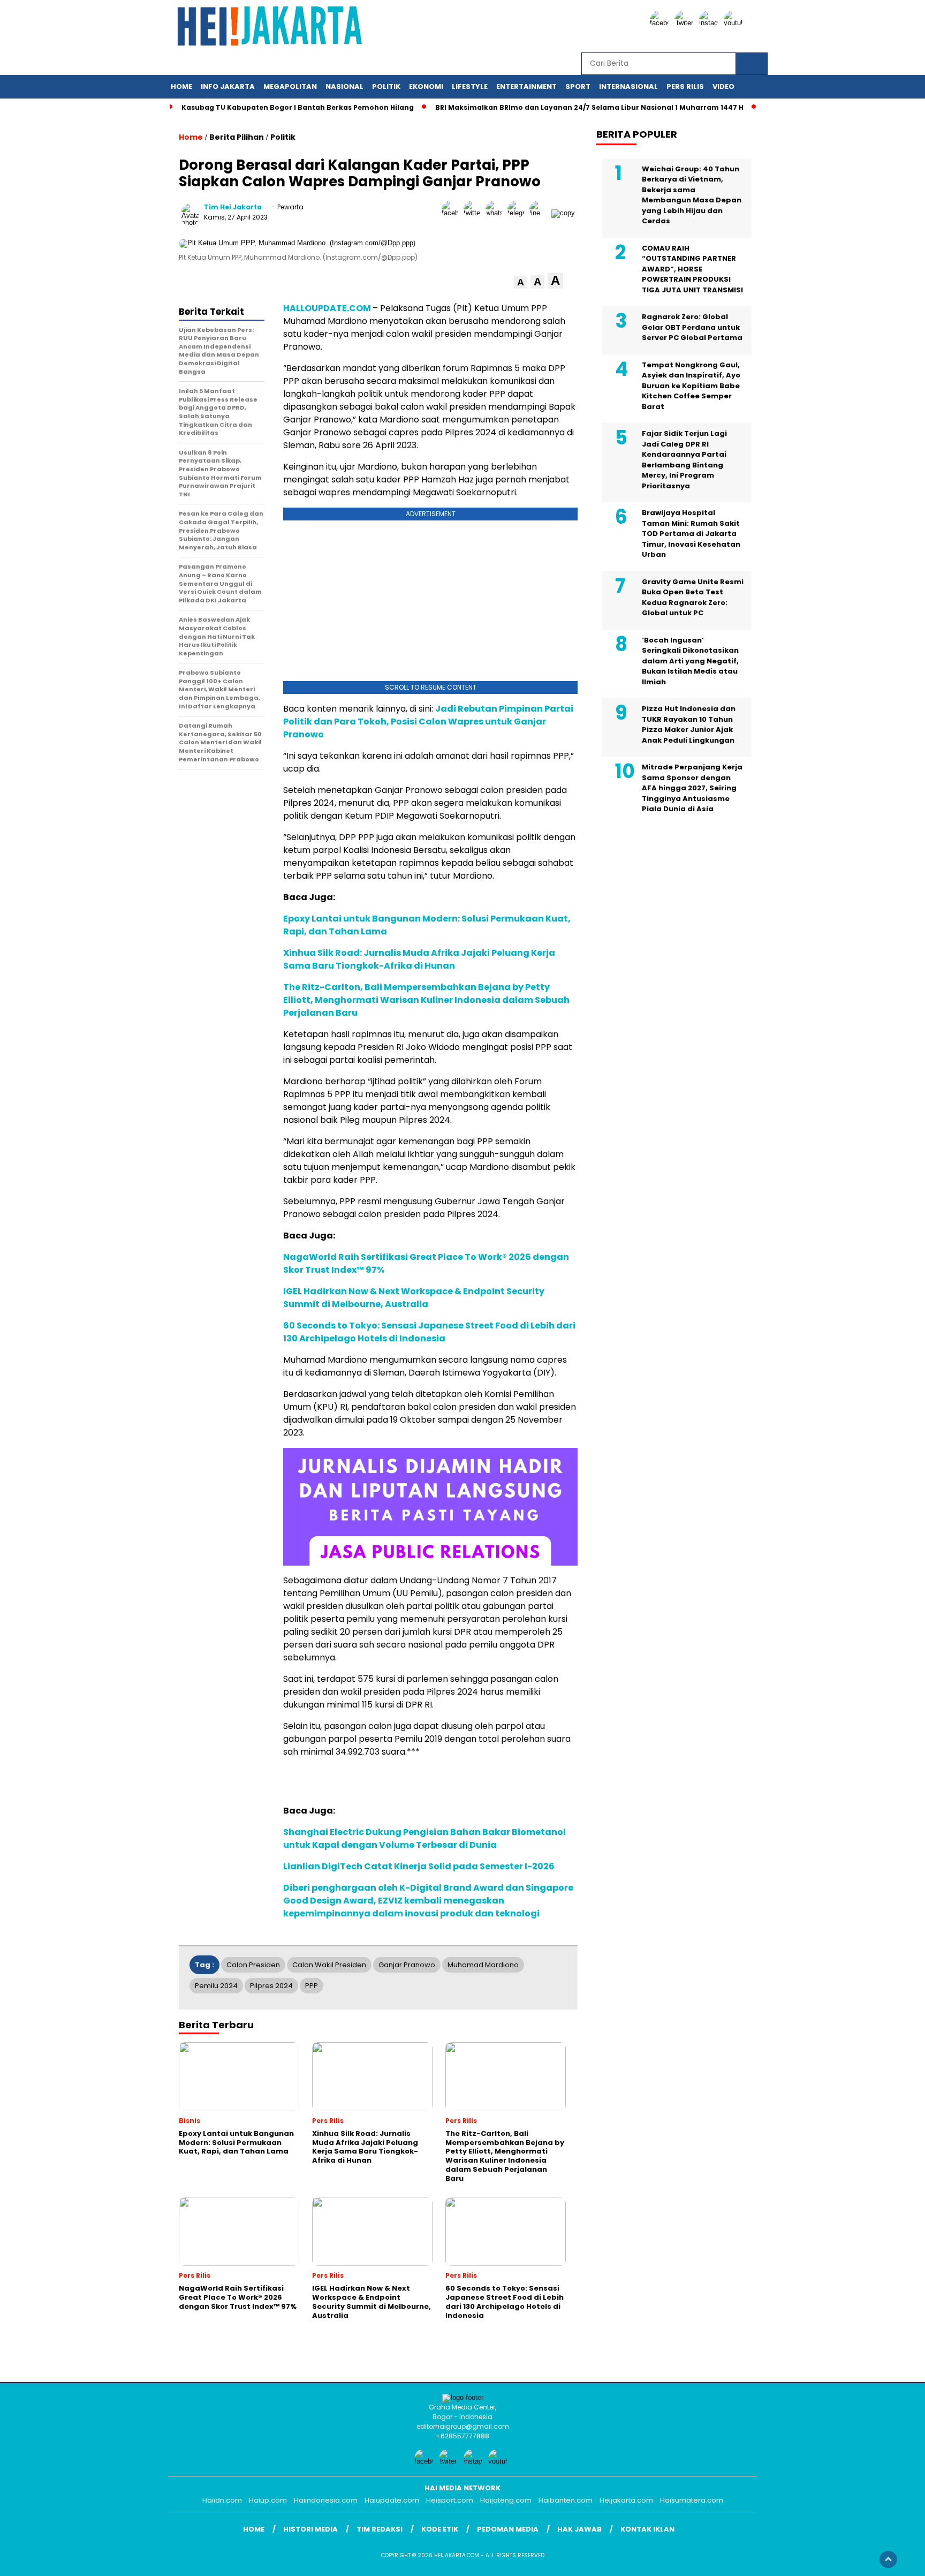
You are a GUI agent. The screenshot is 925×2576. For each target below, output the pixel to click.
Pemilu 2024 (216, 1986)
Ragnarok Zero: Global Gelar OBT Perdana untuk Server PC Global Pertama (692, 327)
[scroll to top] (888, 2559)
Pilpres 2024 (271, 1986)
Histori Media (310, 2529)
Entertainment (526, 86)
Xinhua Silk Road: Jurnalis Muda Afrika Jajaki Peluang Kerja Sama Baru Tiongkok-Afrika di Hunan (419, 959)
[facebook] (661, 23)
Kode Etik (440, 2529)
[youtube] (735, 23)
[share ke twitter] (475, 213)
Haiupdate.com (392, 2500)
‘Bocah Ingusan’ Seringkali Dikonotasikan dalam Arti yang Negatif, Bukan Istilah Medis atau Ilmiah (690, 660)
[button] (521, 282)
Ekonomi (426, 86)
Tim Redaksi (380, 2529)
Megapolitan (290, 86)
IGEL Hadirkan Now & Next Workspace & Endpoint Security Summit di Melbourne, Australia (414, 1298)
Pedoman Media (508, 2529)
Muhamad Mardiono (483, 1965)
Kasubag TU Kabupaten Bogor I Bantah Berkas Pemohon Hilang (298, 107)
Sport (578, 86)
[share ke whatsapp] (496, 213)
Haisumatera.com (692, 2500)
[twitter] (686, 23)
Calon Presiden (253, 1965)
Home (181, 86)
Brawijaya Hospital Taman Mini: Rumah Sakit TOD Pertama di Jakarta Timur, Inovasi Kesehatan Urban (691, 534)
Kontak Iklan (647, 2529)
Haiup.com (268, 2500)
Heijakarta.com (626, 2500)
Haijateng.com (506, 2500)
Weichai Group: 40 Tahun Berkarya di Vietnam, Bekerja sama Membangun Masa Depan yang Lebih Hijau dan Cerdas (692, 195)
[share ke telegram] (518, 213)
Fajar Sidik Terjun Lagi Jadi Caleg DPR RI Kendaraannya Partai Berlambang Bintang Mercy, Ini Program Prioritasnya (684, 460)
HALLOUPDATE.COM (327, 308)
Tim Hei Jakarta (233, 207)
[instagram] (710, 23)
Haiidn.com (222, 2500)
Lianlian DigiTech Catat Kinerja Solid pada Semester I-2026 (419, 1866)
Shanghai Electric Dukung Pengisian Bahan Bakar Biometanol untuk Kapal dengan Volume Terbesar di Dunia (424, 1838)
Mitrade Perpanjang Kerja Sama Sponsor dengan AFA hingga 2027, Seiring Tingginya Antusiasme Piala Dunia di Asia (692, 788)
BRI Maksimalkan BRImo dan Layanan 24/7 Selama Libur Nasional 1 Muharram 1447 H (589, 107)
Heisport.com (450, 2500)
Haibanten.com (566, 2500)
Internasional (628, 86)
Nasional (344, 86)
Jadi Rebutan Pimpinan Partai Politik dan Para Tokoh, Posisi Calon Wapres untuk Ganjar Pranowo (428, 722)
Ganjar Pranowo (407, 1965)
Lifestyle (470, 86)
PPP (312, 1986)
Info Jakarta (228, 86)
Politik (386, 86)
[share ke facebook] (453, 213)
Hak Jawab (579, 2529)
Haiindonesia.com (326, 2500)
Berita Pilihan (237, 137)
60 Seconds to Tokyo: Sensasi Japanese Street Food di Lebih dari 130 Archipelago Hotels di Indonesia (429, 1332)
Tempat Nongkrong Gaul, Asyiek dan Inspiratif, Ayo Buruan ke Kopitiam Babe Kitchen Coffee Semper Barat (691, 385)
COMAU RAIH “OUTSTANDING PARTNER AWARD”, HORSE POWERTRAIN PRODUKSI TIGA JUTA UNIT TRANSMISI (692, 269)
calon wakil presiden (329, 1965)
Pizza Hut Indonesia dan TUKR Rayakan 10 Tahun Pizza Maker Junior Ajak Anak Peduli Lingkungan (689, 724)
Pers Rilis (685, 86)
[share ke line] (540, 213)
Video (723, 86)
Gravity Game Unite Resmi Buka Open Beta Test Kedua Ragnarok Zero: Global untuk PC (693, 597)
